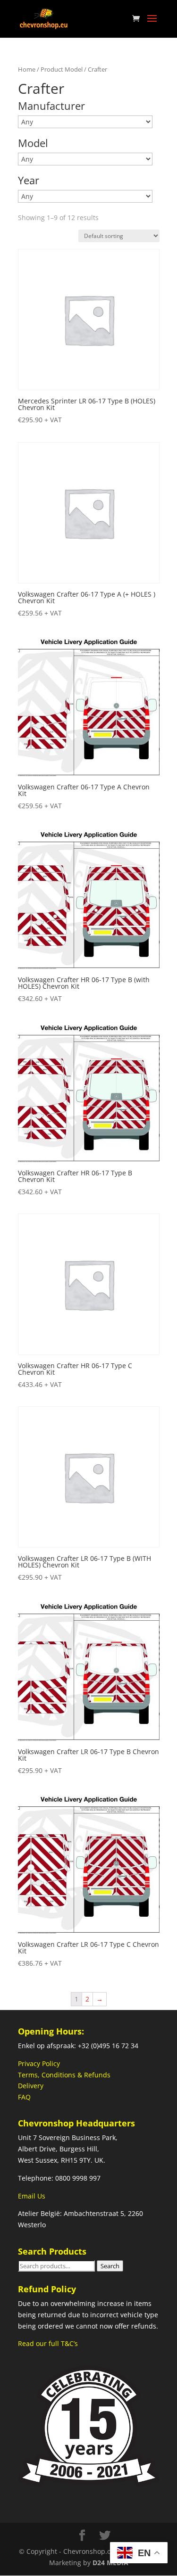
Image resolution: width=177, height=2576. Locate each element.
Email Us (32, 2196)
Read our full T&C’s (48, 2343)
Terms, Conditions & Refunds (64, 2075)
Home (27, 69)
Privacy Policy (39, 2063)
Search (110, 2266)
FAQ (24, 2097)
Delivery (31, 2086)
